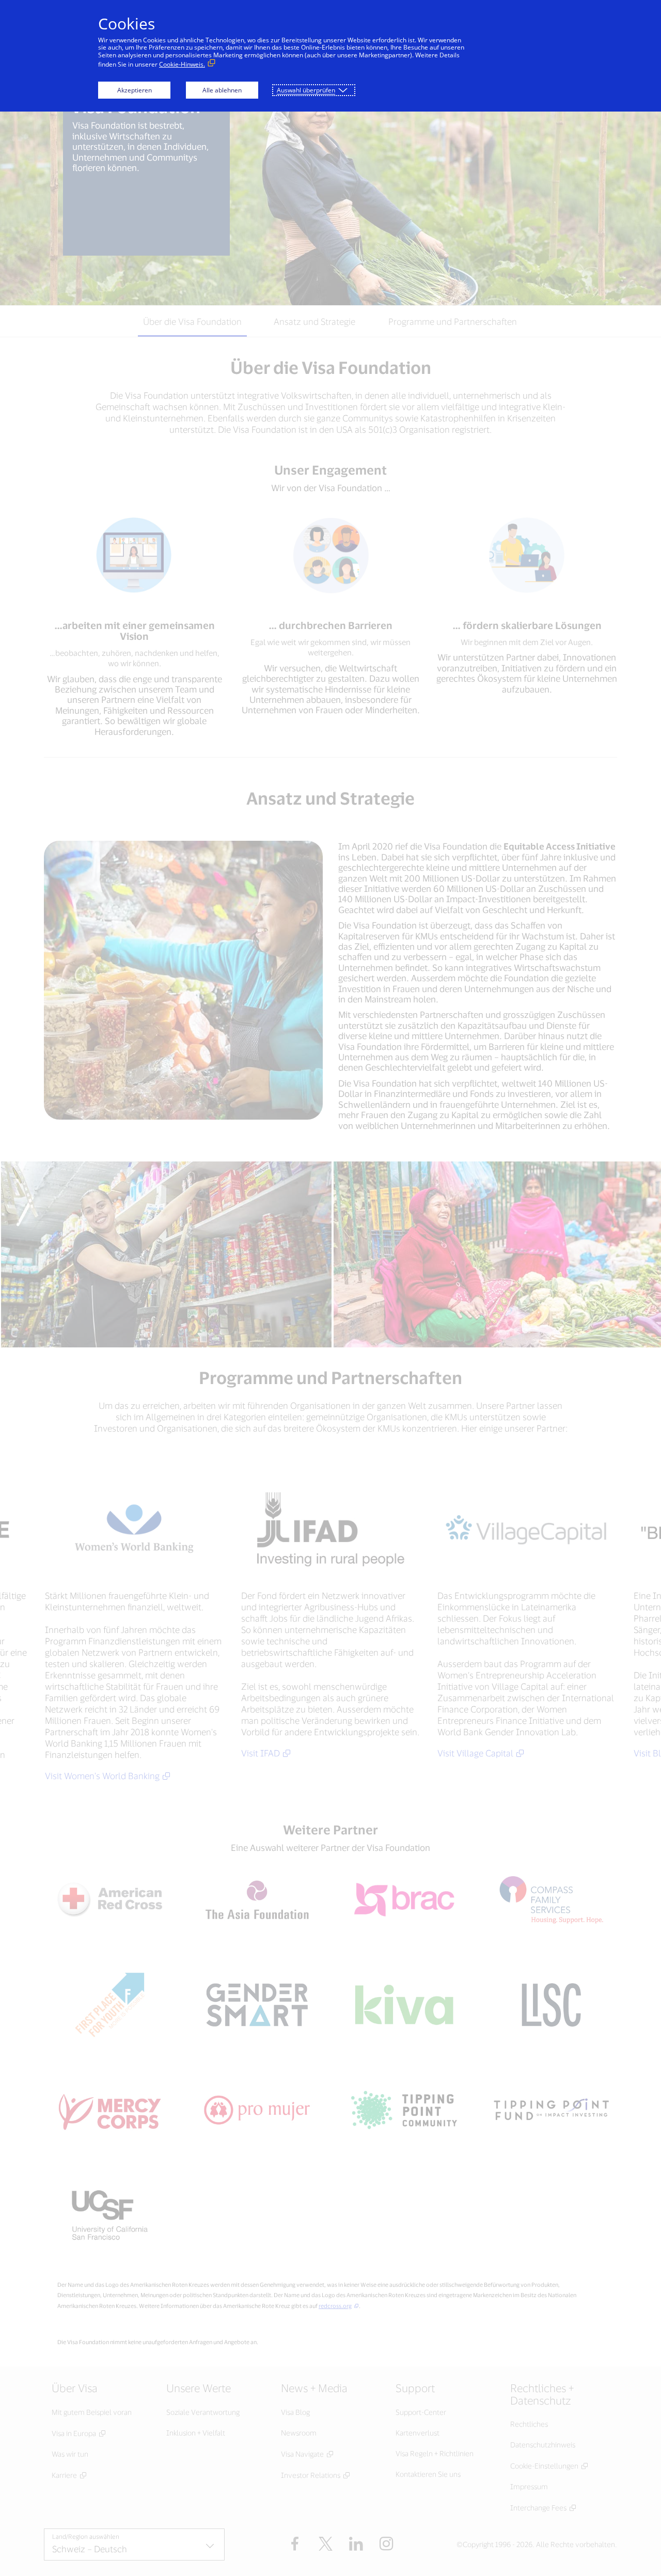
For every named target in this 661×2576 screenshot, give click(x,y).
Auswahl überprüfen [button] (306, 90)
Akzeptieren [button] (135, 90)
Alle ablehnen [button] (222, 90)
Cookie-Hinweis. (182, 64)
